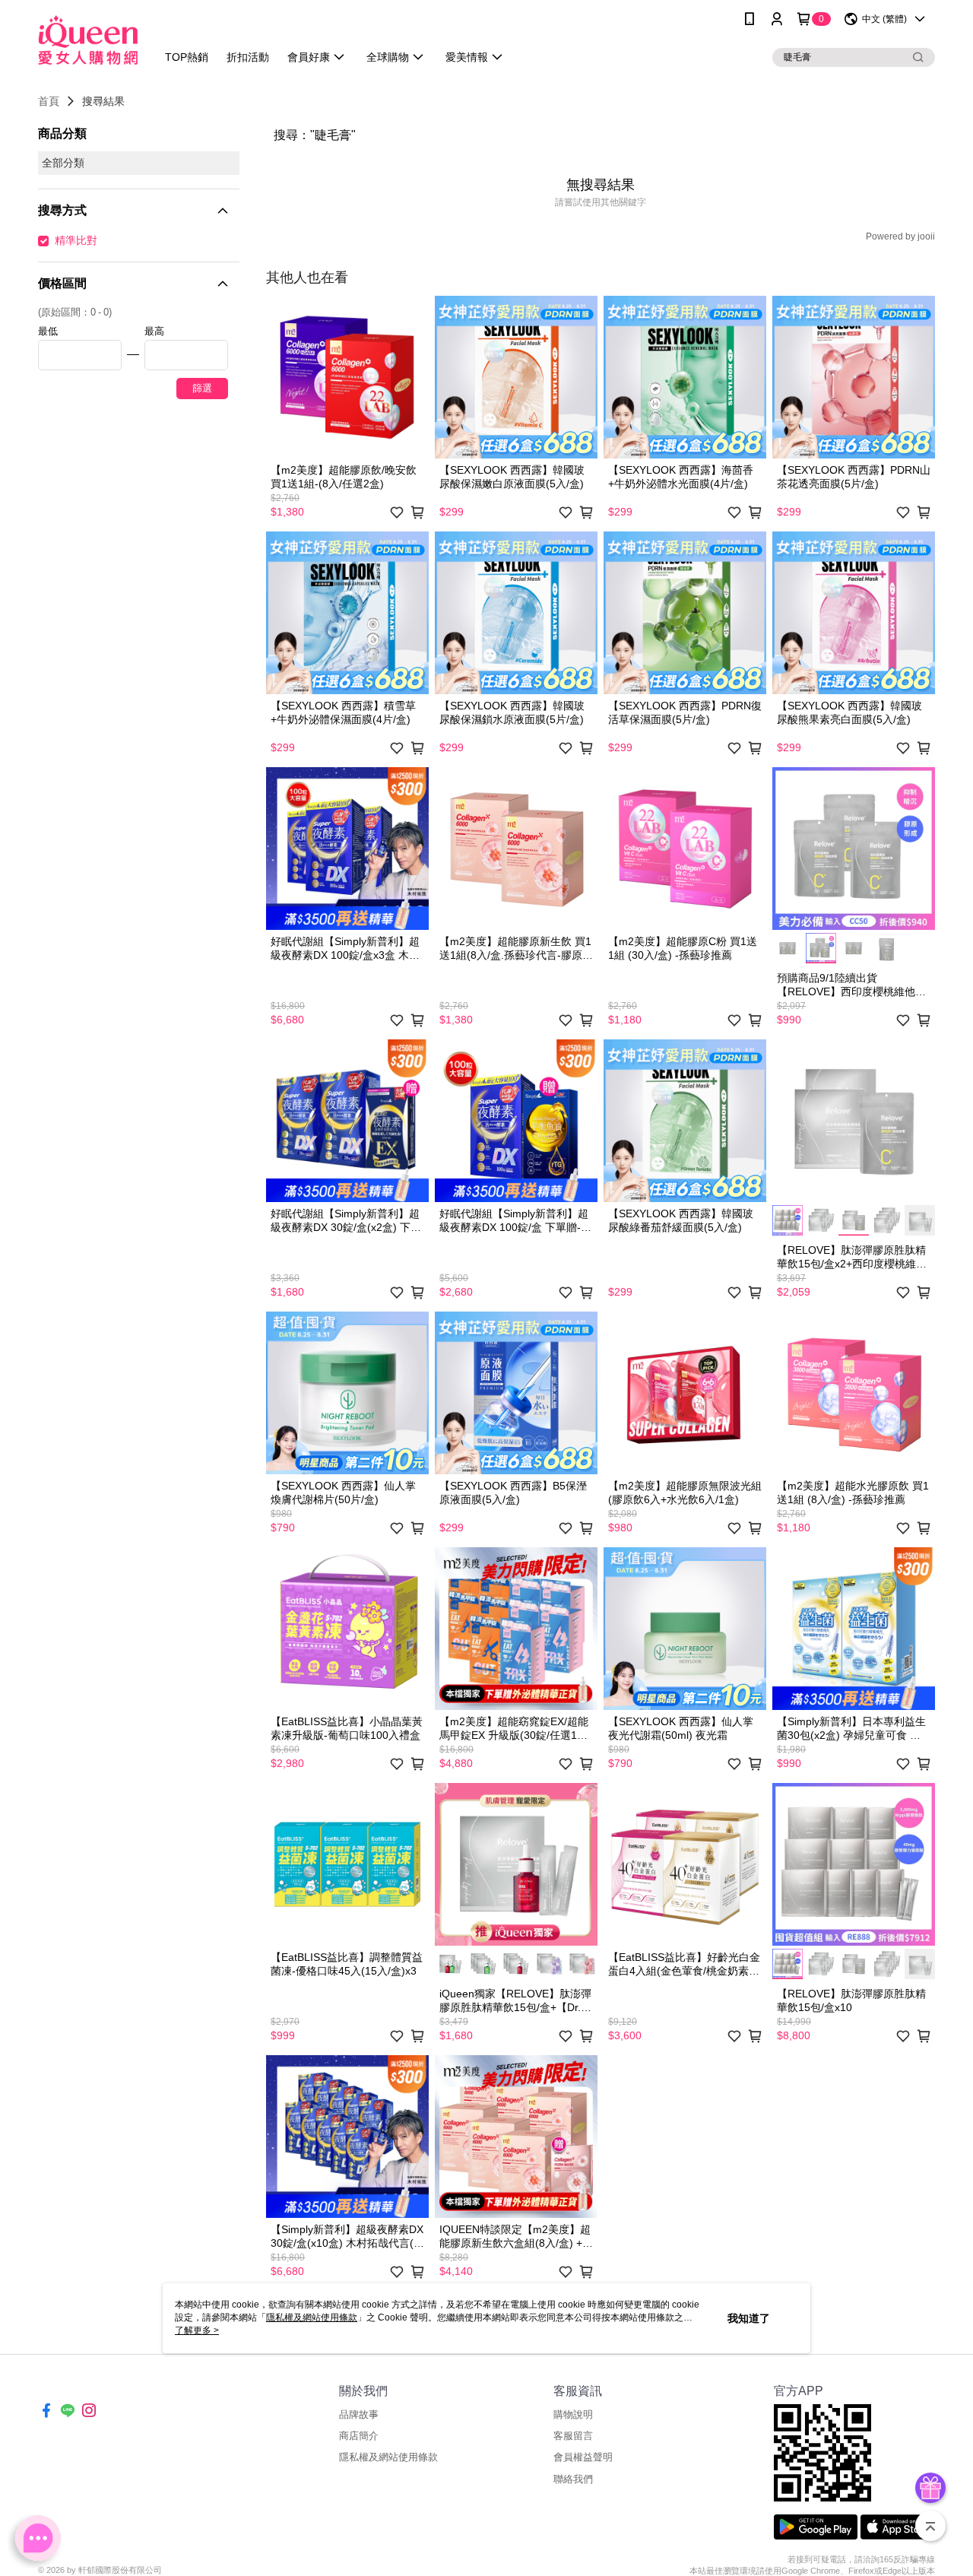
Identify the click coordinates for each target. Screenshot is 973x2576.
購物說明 (573, 2414)
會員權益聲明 (583, 2457)
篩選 (202, 388)
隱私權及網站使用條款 (388, 2457)
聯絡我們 (573, 2479)
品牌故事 (359, 2414)
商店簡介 (359, 2436)
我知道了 (749, 2318)
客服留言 (573, 2436)
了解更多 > (197, 2330)
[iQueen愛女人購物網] (88, 40)
